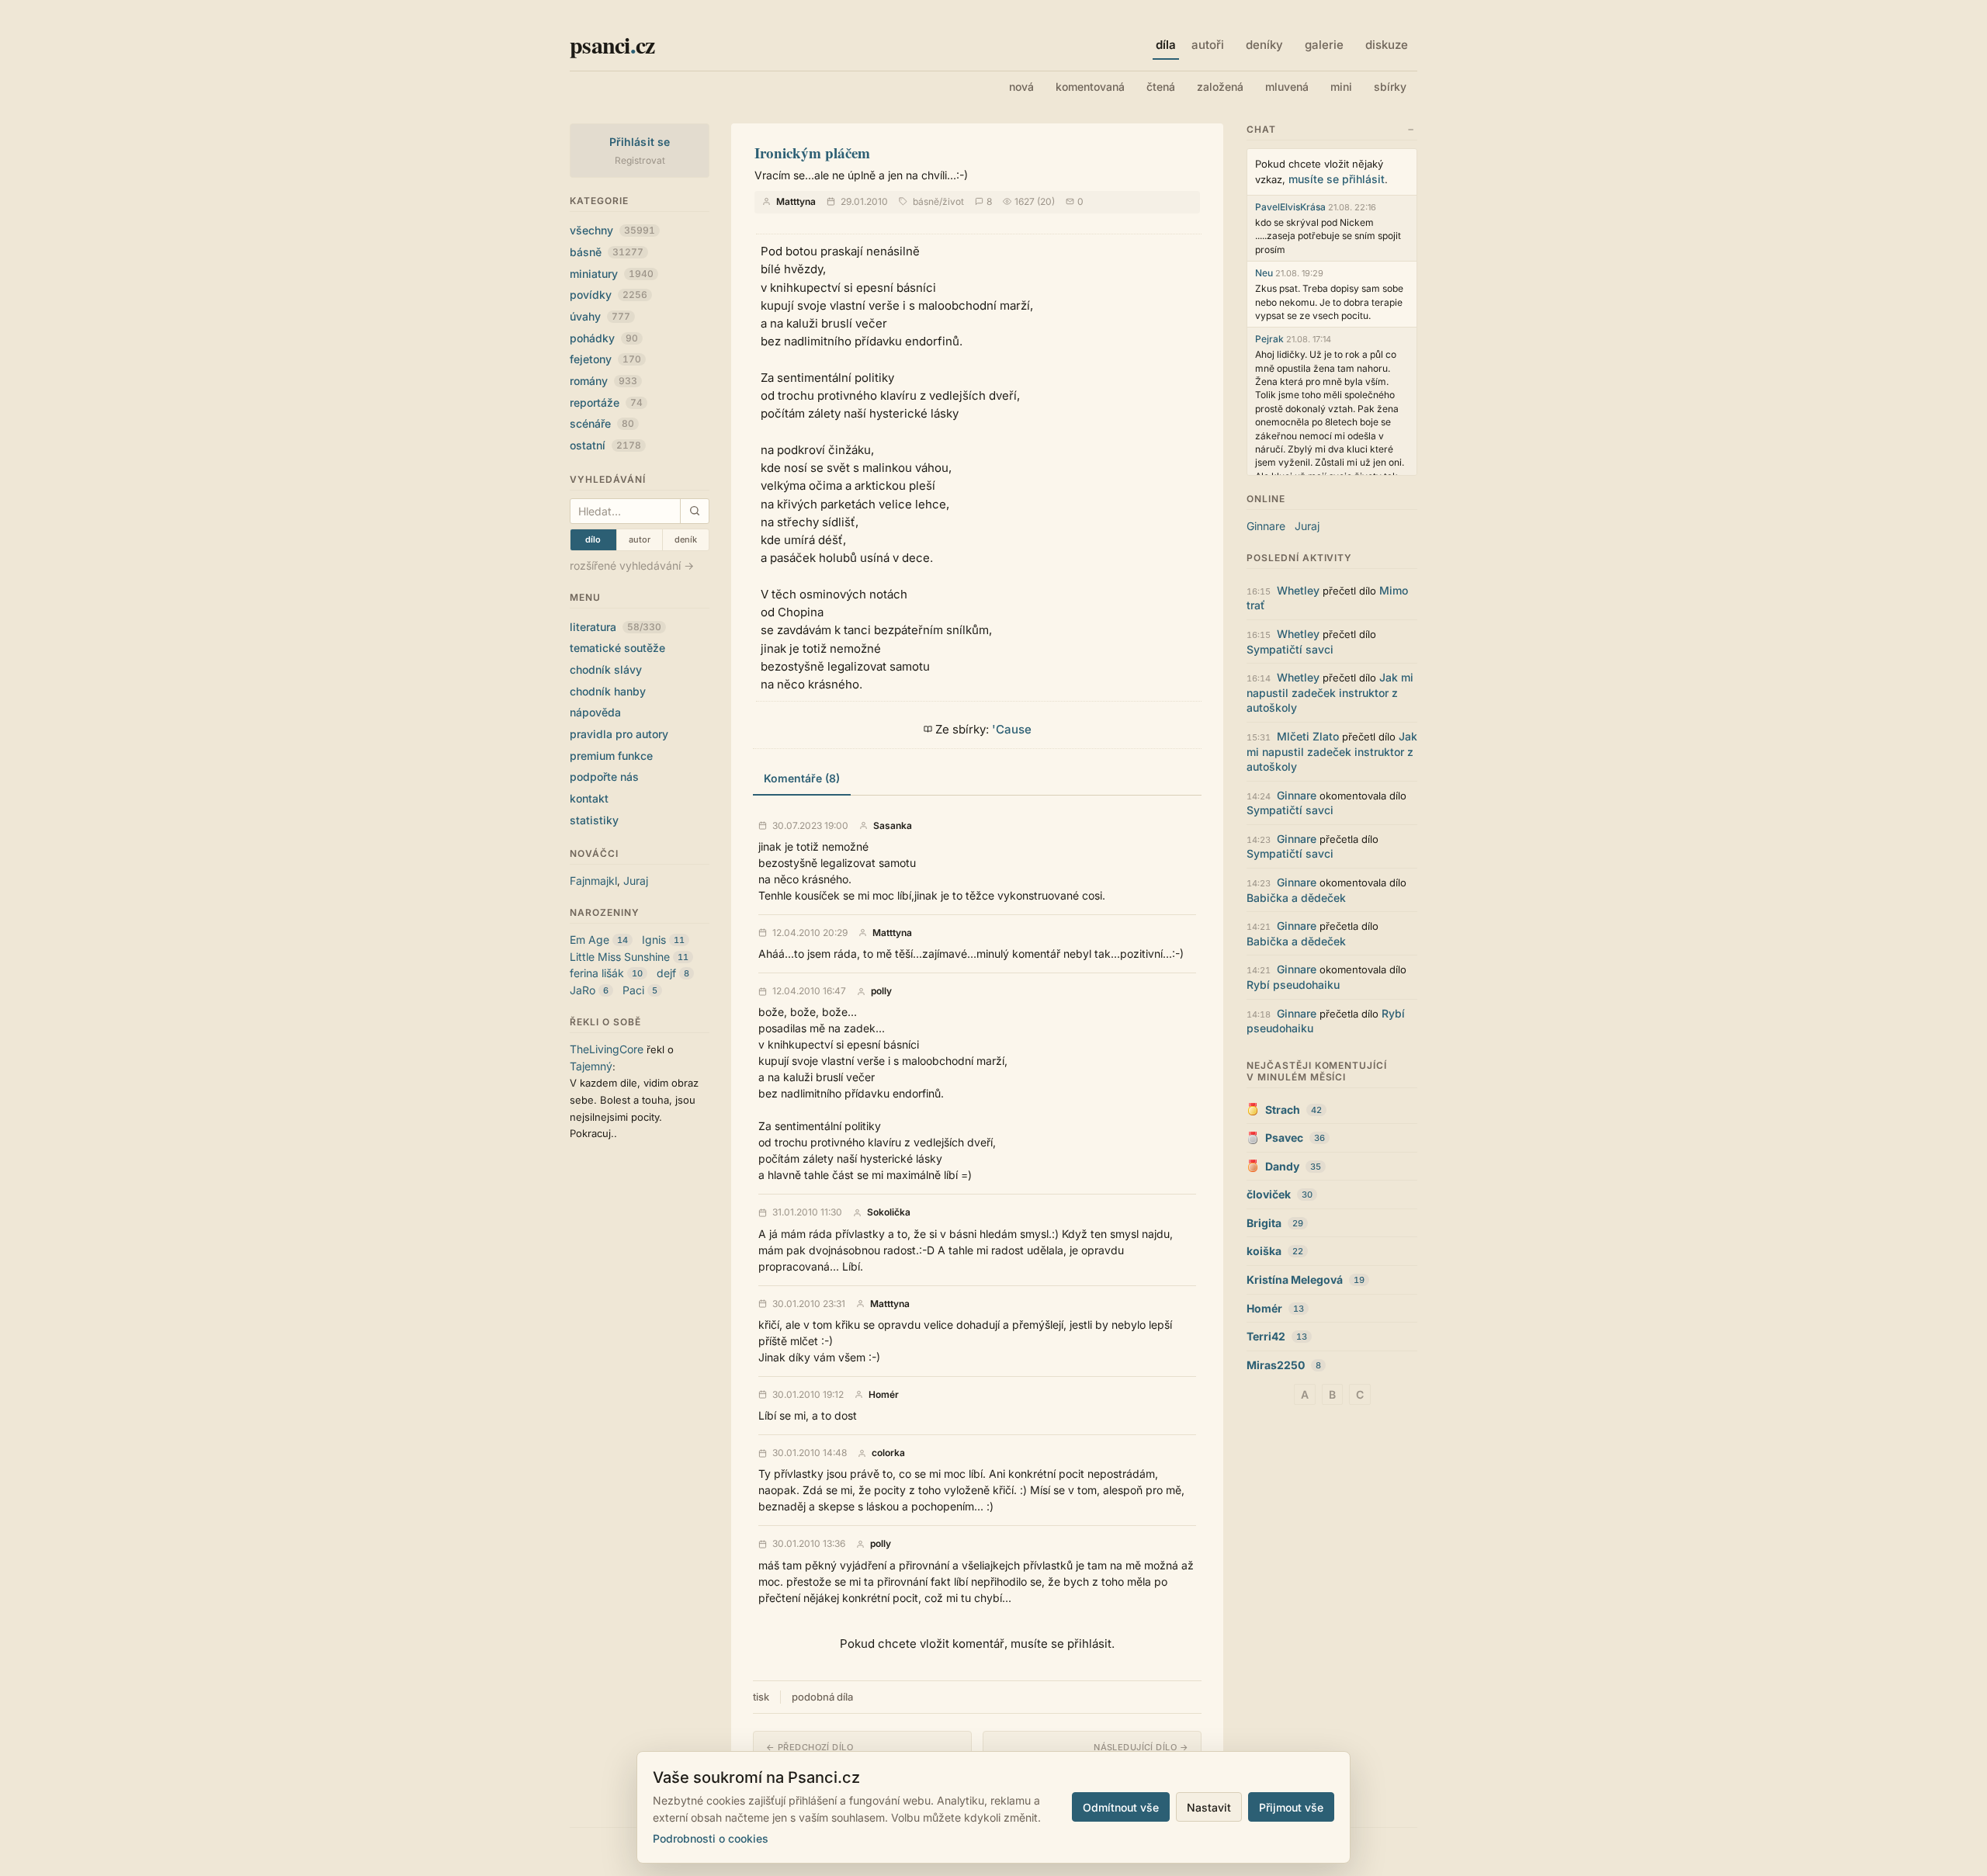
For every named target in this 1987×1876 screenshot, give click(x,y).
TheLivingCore (607, 1049)
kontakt (589, 798)
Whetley (1298, 590)
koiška (1264, 1251)
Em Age (590, 940)
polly (881, 991)
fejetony (605, 359)
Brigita (1264, 1223)
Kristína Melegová (1295, 1280)
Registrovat (640, 160)
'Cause (1012, 729)
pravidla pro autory (619, 734)
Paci (633, 990)
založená (1220, 87)
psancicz (612, 44)
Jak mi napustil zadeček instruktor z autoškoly (1330, 692)
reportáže (606, 402)
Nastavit (1209, 1807)
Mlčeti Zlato (1308, 736)
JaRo (583, 990)
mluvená (1287, 87)
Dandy (1282, 1166)
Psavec (1284, 1137)
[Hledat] (694, 511)
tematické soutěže (617, 648)
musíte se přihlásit (1337, 179)
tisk (761, 1697)
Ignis (654, 940)
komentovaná (1090, 87)
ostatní (605, 445)
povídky (609, 295)
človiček (1269, 1194)
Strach (1283, 1110)
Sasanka (893, 826)
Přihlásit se (640, 142)
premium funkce (611, 756)
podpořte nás (604, 777)
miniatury (612, 274)
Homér (884, 1395)
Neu (1264, 273)
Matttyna (796, 201)
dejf (666, 973)
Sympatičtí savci (1290, 649)
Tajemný (591, 1066)
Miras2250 (1276, 1365)
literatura (616, 627)
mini (1341, 87)
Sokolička (889, 1212)
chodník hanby (608, 691)
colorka (888, 1453)
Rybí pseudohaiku (1293, 985)
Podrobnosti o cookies (711, 1838)
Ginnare (1266, 526)
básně (607, 252)
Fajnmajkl (593, 881)
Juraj (636, 881)
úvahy (600, 316)
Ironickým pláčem (812, 153)
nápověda (595, 712)
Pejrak (1269, 339)
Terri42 (1266, 1336)
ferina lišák (597, 973)
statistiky (594, 820)
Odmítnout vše (1121, 1807)
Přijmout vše (1291, 1807)
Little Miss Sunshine (620, 957)
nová (1021, 87)
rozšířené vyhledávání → (632, 565)
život (953, 201)
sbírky (1390, 87)
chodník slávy (606, 669)
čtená (1161, 87)
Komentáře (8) (802, 778)
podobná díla (822, 1697)
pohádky (604, 338)
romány (603, 381)
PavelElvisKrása (1290, 207)
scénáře (602, 423)
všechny (612, 230)
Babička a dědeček (1296, 898)
